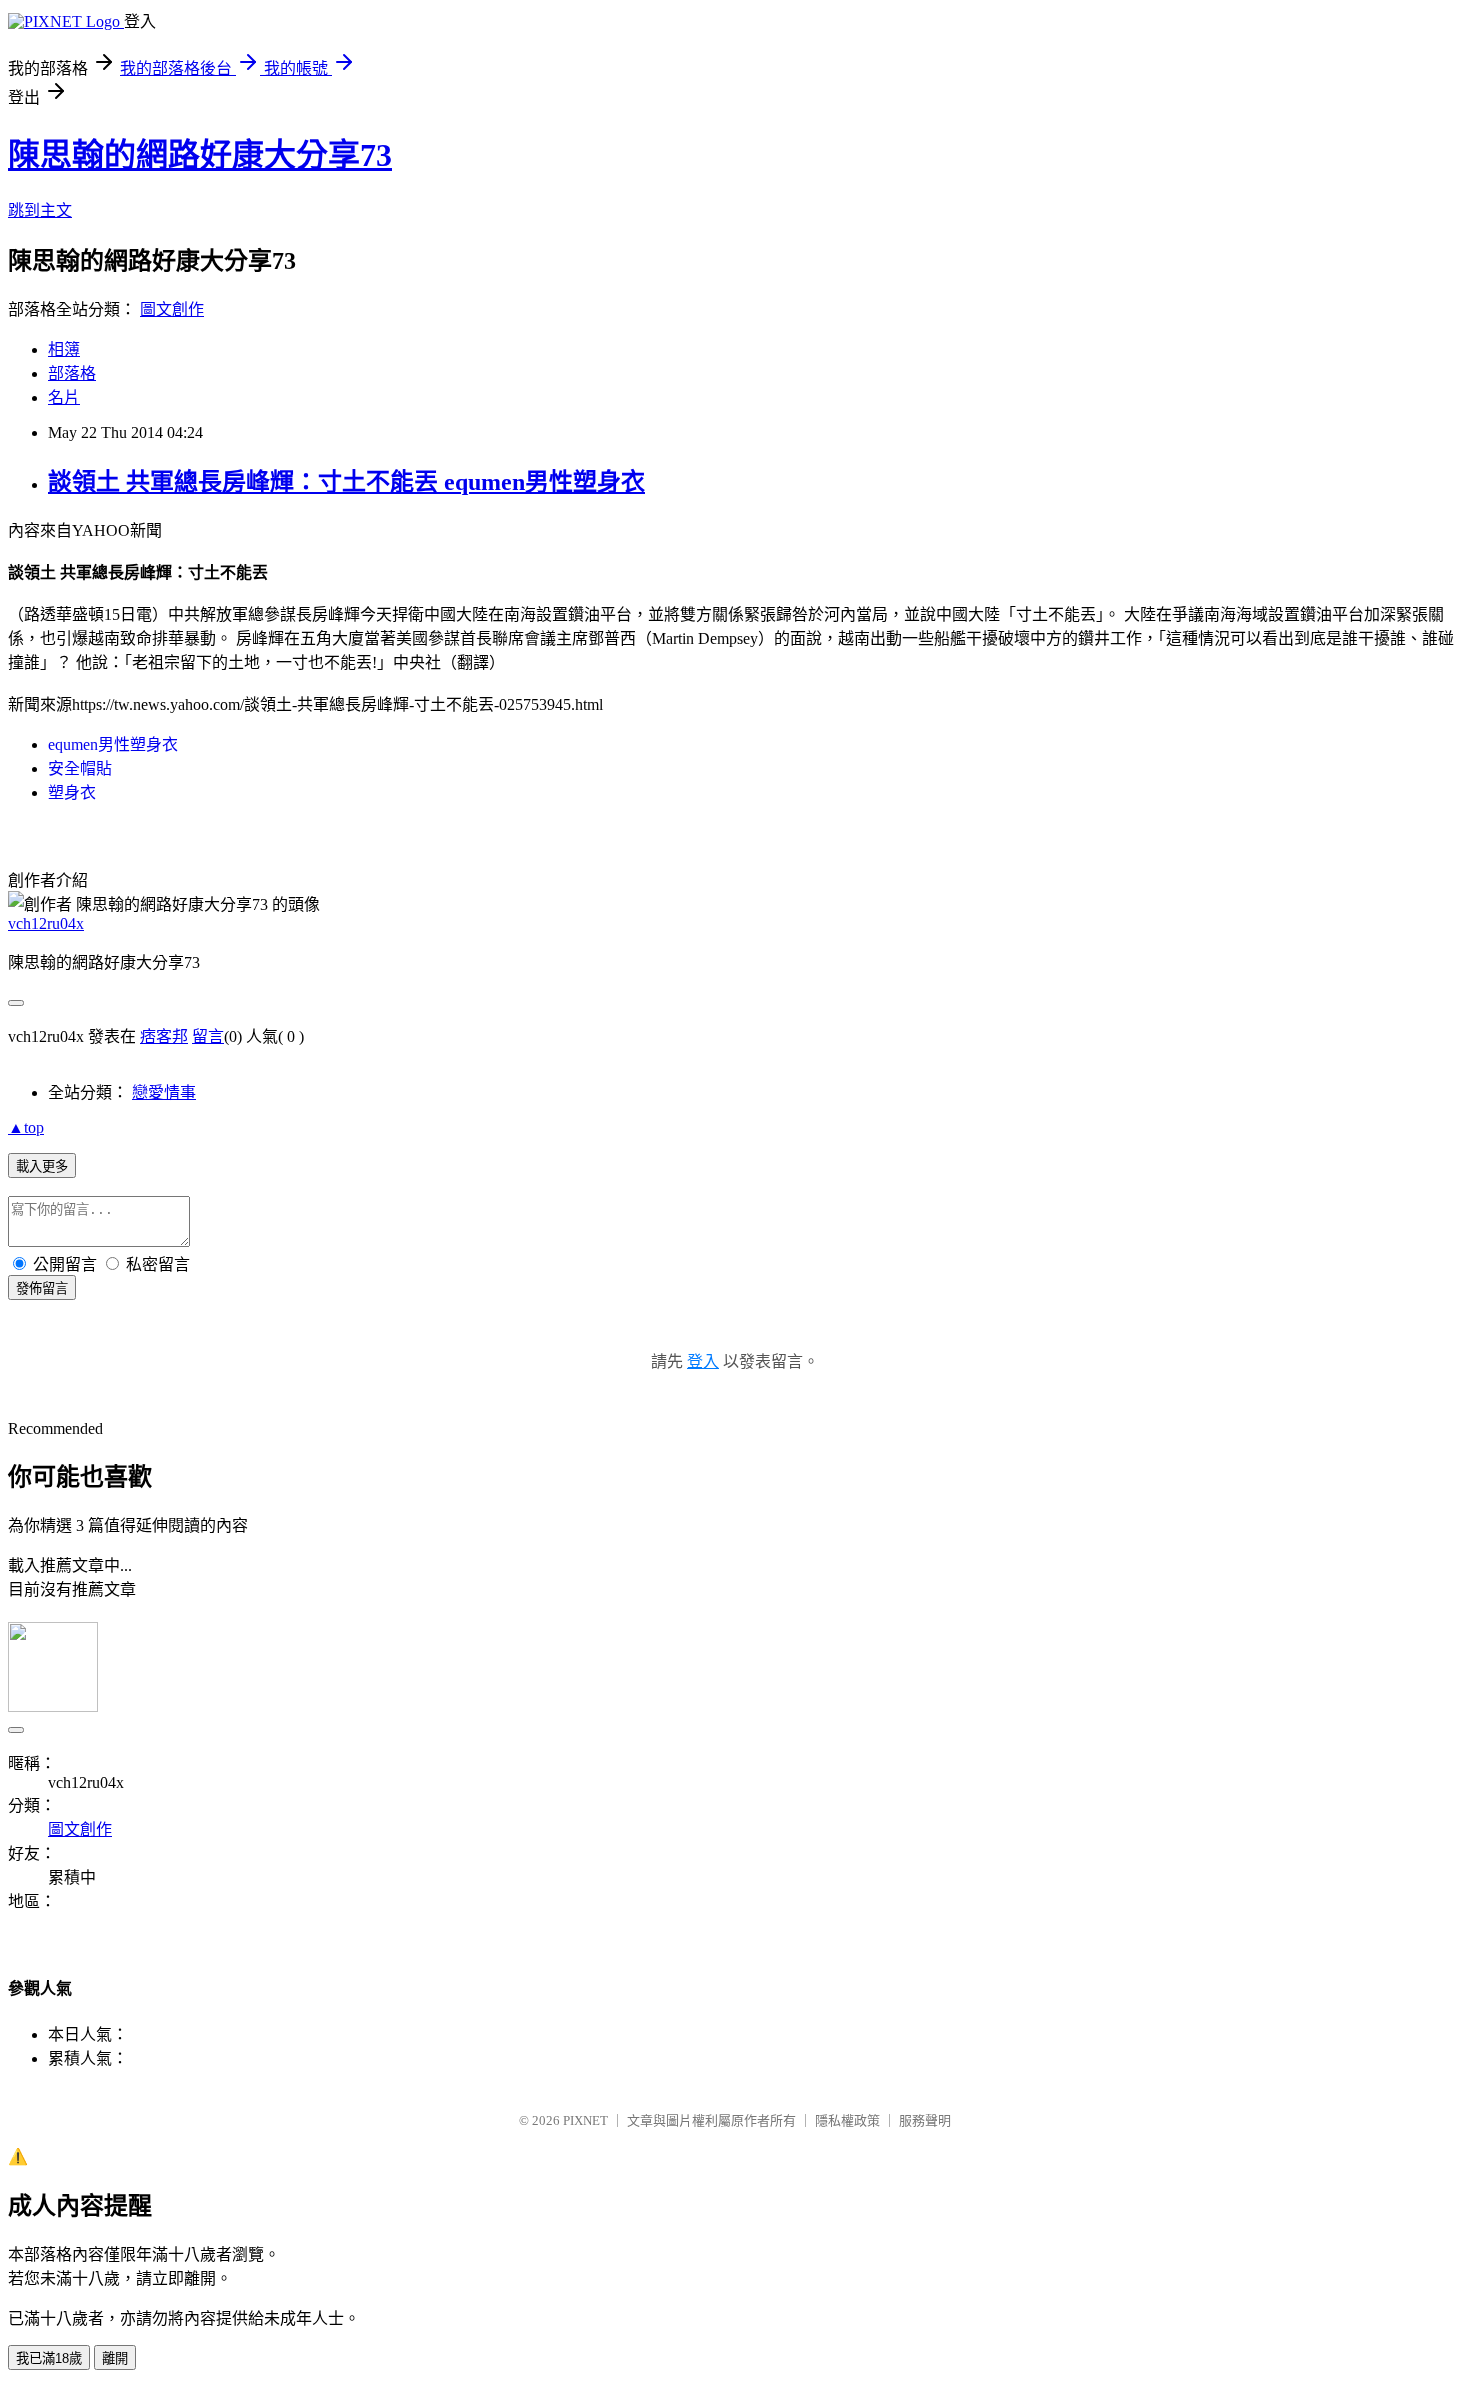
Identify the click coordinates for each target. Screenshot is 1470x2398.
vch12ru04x (46, 923)
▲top (26, 1127)
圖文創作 (172, 309)
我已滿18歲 (49, 2358)
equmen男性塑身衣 (113, 744)
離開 (115, 2358)
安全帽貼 (80, 768)
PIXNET (585, 2120)
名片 (64, 397)
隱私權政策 (847, 2120)
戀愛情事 (164, 1092)
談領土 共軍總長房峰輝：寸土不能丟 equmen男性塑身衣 (346, 482)
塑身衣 (72, 792)
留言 (208, 1036)
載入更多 (42, 1166)
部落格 (72, 373)
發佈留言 (42, 1288)
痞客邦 (164, 1036)
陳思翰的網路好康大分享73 (200, 155)
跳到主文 (40, 210)
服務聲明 (925, 2120)
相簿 (64, 349)
